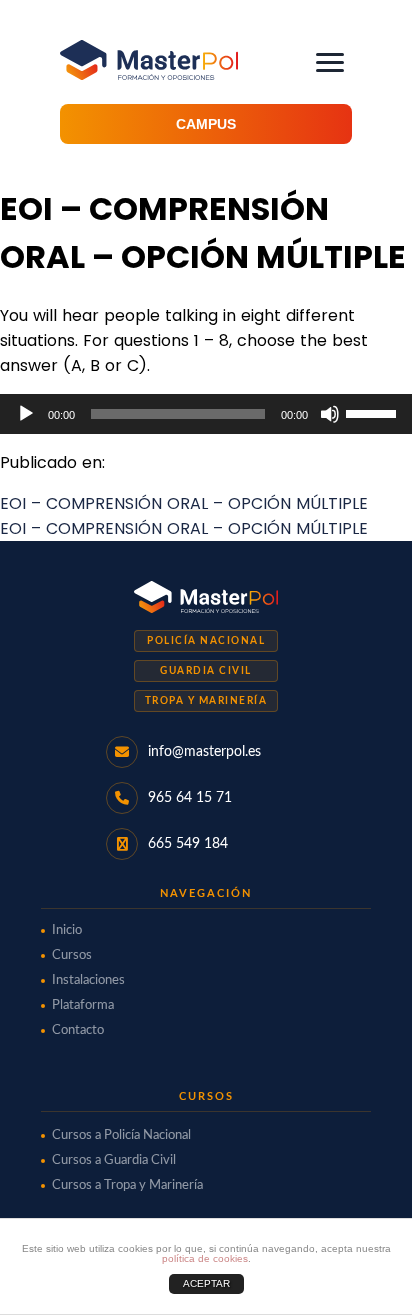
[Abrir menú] (330, 62)
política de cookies (205, 1258)
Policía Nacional (206, 641)
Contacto (78, 1030)
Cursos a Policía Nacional (121, 1135)
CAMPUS (206, 124)
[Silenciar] (330, 414)
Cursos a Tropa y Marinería (127, 1185)
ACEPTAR (206, 1283)
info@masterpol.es (204, 752)
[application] (206, 414)
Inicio (67, 930)
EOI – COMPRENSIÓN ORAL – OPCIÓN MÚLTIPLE (184, 503)
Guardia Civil (206, 671)
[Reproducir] (26, 414)
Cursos (72, 955)
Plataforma (83, 1005)
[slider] (374, 412)
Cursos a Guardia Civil (114, 1160)
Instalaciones (88, 980)
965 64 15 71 (190, 798)
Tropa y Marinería (206, 701)
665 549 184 (188, 844)
